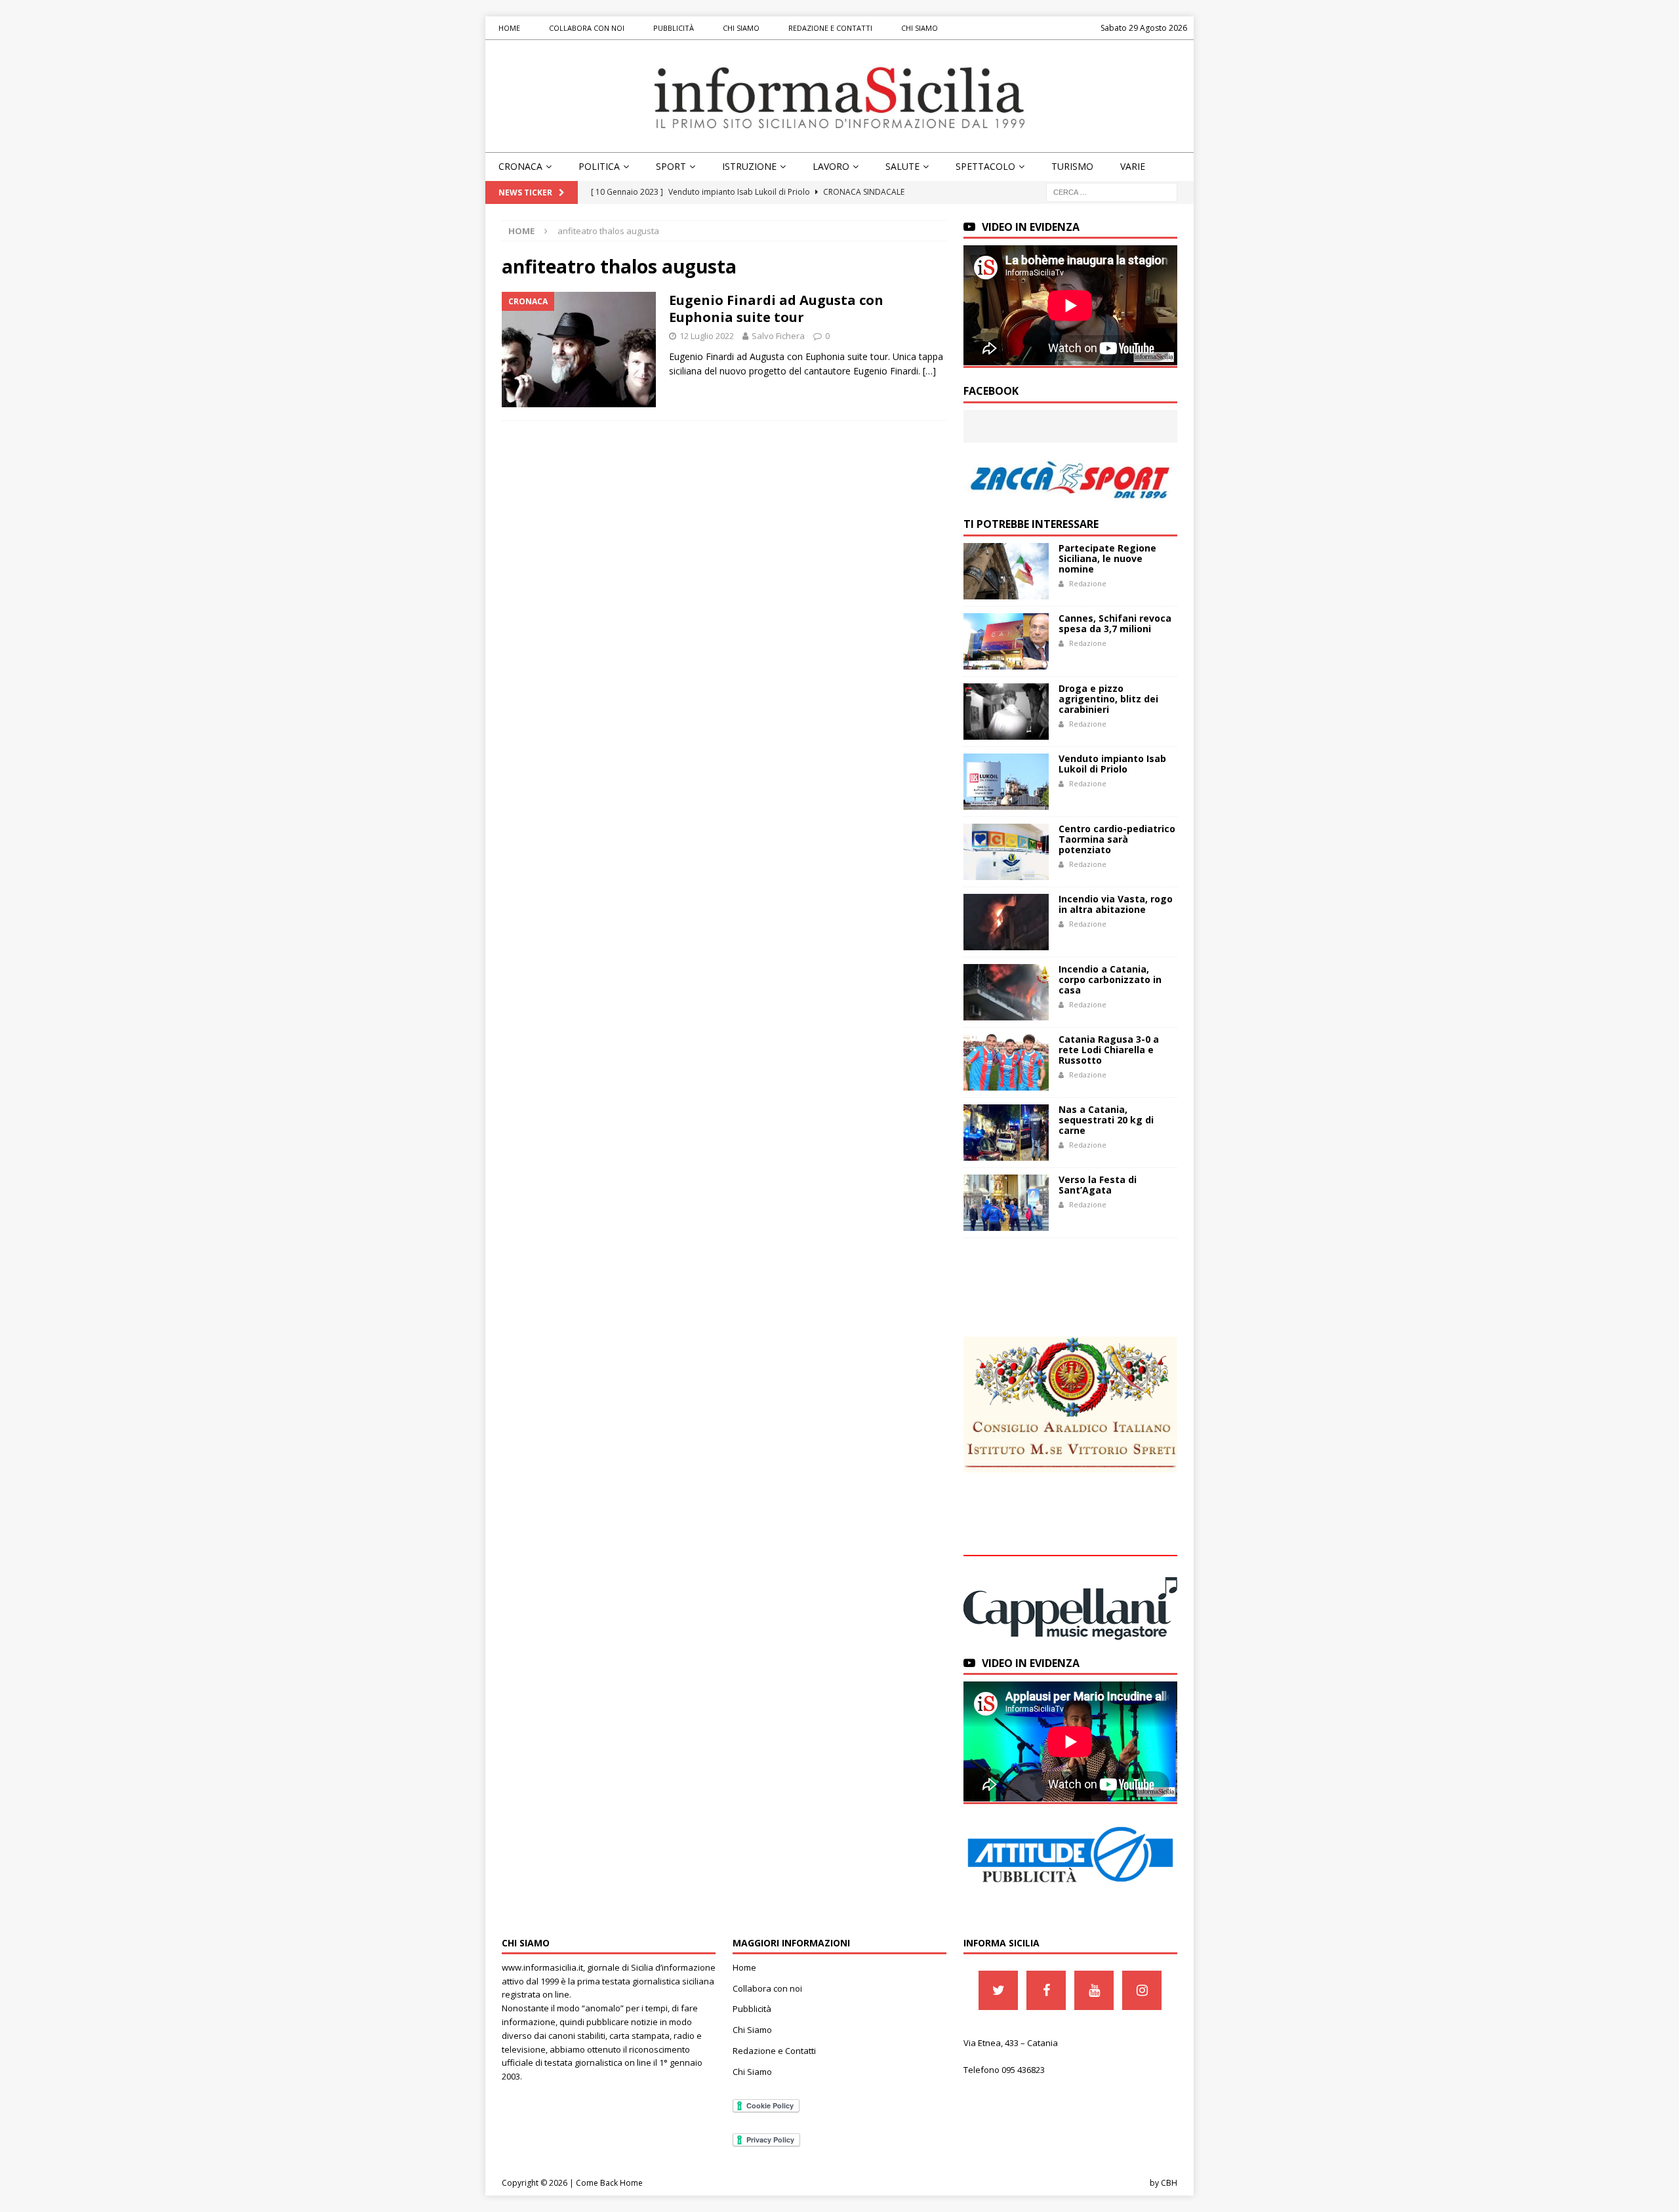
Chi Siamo (741, 28)
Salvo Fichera (778, 336)
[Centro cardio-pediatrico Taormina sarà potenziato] (1006, 852)
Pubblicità (674, 28)
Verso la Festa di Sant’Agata (1098, 1185)
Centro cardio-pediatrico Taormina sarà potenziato (1117, 839)
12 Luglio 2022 (707, 336)
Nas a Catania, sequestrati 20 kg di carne (1106, 1120)
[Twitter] (998, 1990)
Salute (902, 166)
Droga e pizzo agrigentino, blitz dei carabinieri (1108, 699)
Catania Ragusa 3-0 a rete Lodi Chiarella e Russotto (1109, 1050)
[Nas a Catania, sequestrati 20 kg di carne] (1006, 1133)
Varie (1133, 166)
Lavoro (831, 166)
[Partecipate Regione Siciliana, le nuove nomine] (1006, 571)
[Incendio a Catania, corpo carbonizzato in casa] (1006, 992)
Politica (599, 166)
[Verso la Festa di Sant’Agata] (1006, 1203)
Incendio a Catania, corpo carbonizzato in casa (1110, 979)
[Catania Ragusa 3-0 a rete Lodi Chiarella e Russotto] (1006, 1062)
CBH (1169, 2183)
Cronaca (520, 166)
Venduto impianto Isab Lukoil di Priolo (1112, 764)
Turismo (1072, 166)
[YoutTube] (1094, 1990)
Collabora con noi (587, 28)
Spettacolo (985, 166)
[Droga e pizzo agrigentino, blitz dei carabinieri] (1006, 712)
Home (509, 28)
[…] (929, 371)
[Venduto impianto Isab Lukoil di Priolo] (1006, 782)
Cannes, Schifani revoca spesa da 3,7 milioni (1115, 623)
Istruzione (749, 166)
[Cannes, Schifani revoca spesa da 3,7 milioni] (1006, 641)
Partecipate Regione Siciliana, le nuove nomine (1107, 558)
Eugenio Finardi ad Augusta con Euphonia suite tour (776, 309)
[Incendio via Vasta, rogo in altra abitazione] (1006, 922)
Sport (671, 166)
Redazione (1088, 583)
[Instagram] (1142, 1990)
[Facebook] (1046, 1990)
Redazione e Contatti (830, 28)
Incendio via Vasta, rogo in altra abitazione (1116, 904)
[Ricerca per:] (1112, 191)
